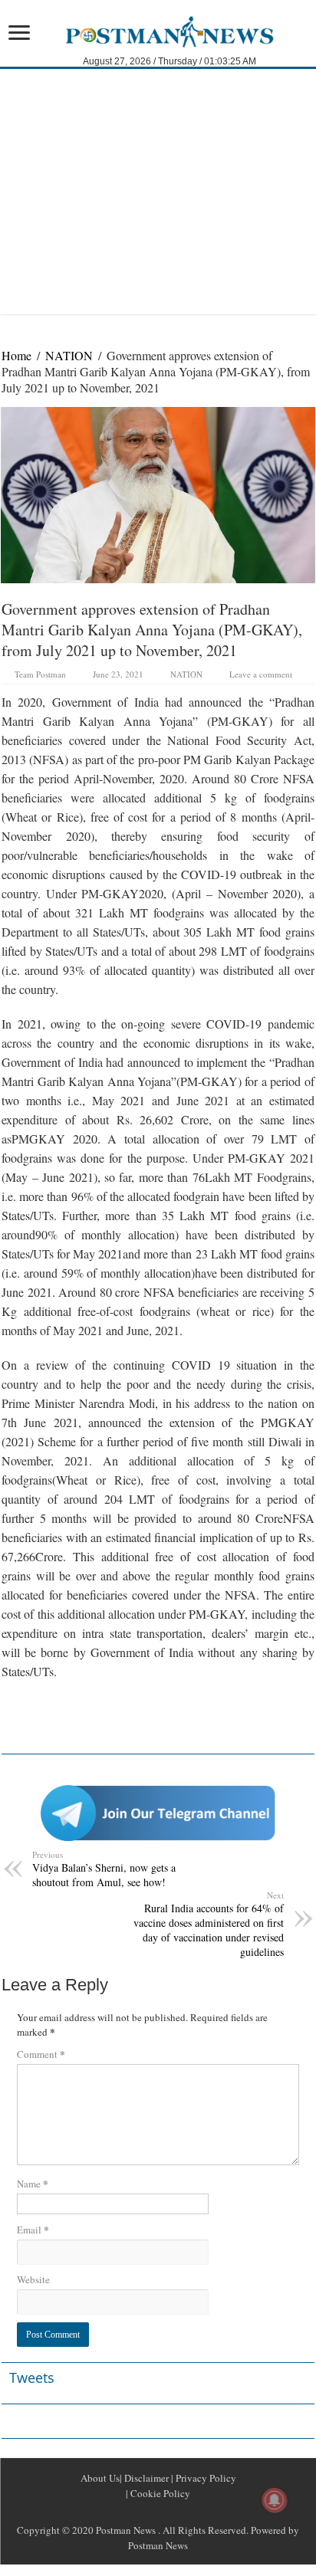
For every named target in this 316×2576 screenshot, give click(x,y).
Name (33, 2183)
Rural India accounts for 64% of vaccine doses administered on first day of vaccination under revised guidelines (209, 1924)
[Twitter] (158, 2512)
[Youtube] (176, 2512)
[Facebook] (140, 2512)
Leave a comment (261, 674)
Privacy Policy (205, 2478)
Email (33, 2229)
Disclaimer (145, 2478)
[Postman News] (158, 30)
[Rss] (121, 2512)
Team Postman (40, 674)
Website (33, 2279)
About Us (100, 2478)
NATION (69, 355)
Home (16, 355)
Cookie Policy (159, 2493)
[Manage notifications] (275, 2500)
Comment (41, 2054)
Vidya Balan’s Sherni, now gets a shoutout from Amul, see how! (104, 1869)
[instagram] (195, 2512)
